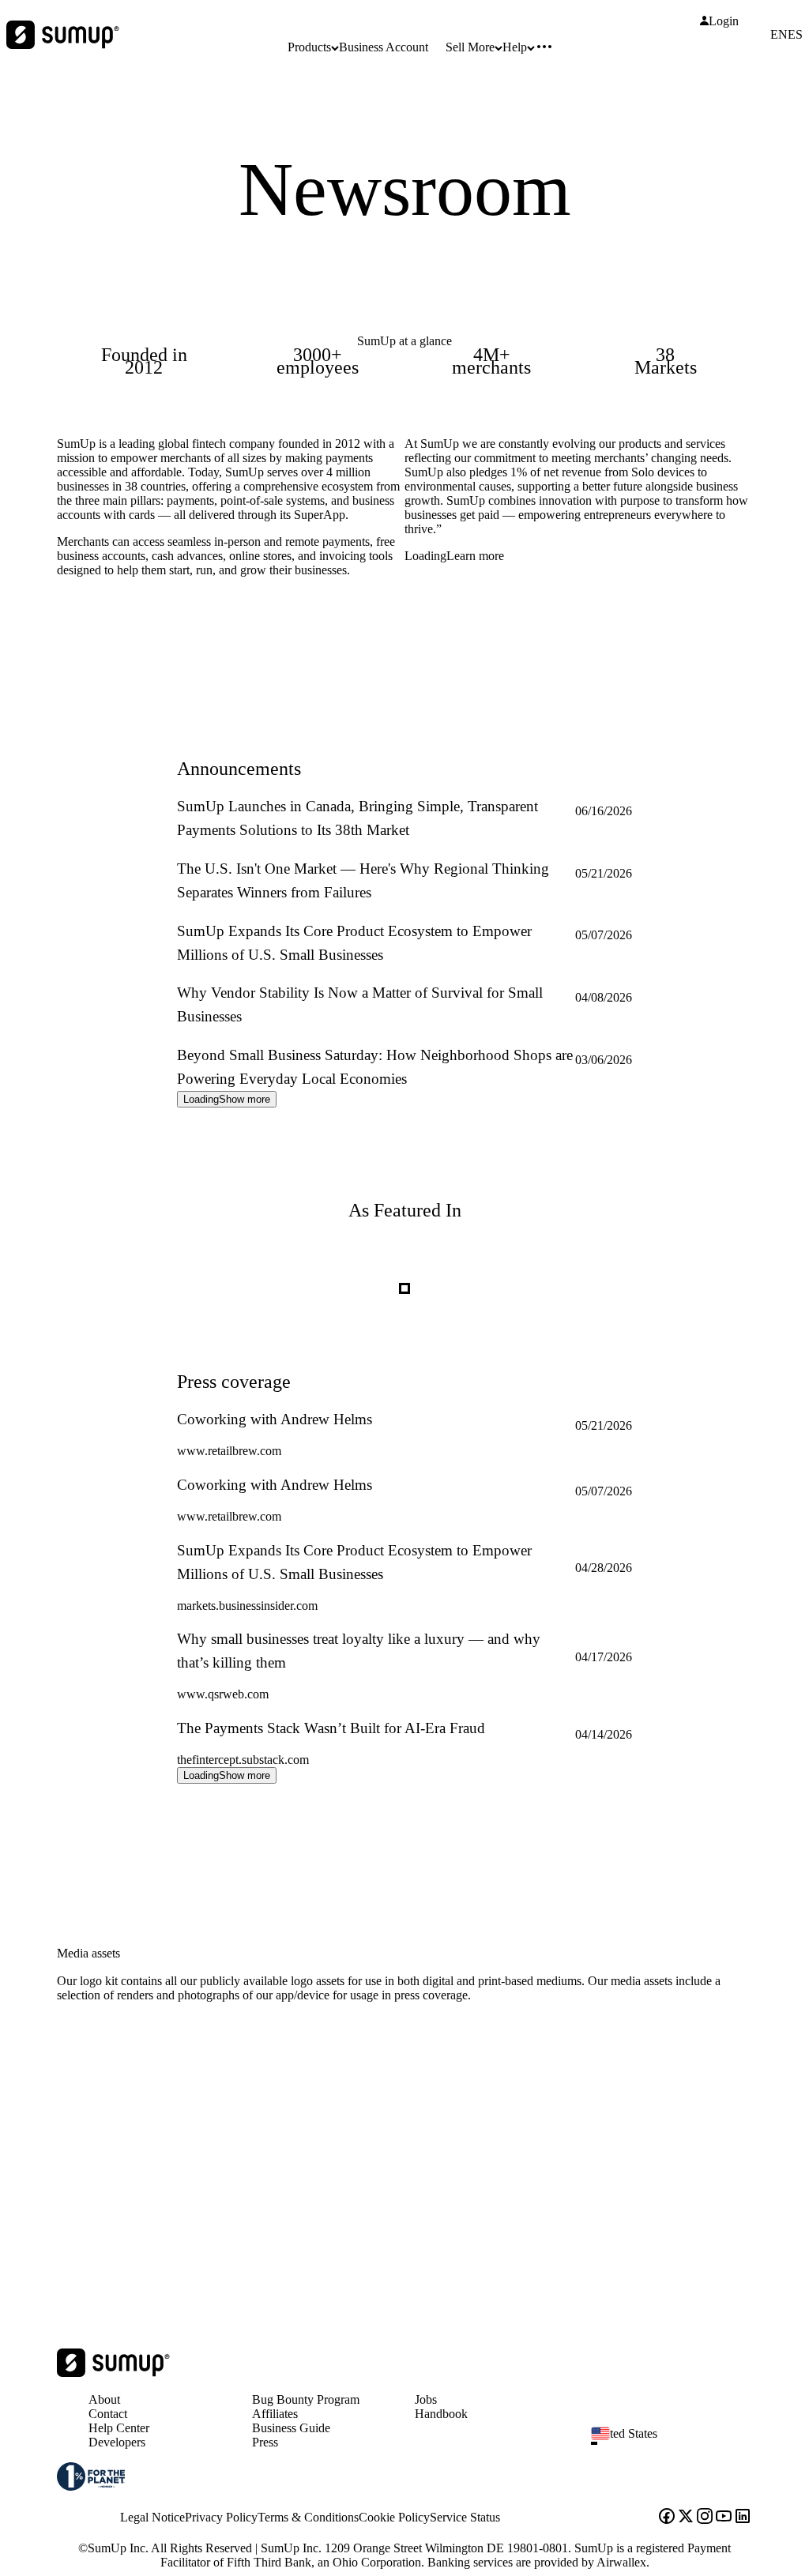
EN (779, 35)
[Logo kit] (256, 2172)
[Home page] (113, 2373)
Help (515, 47)
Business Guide (291, 2428)
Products (309, 47)
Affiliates (275, 2414)
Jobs (426, 2399)
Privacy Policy (221, 2517)
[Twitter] (686, 2518)
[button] (678, 2443)
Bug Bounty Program (306, 2399)
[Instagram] (705, 2518)
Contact (108, 2414)
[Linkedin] (743, 2518)
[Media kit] (616, 2172)
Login (724, 21)
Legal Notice (152, 2517)
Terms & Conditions (308, 2517)
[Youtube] (724, 2518)
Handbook (441, 2414)
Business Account (384, 47)
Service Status (465, 2517)
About (104, 2399)
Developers (117, 2442)
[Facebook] (667, 2518)
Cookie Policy (394, 2517)
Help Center (119, 2428)
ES (795, 35)
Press (265, 2442)
